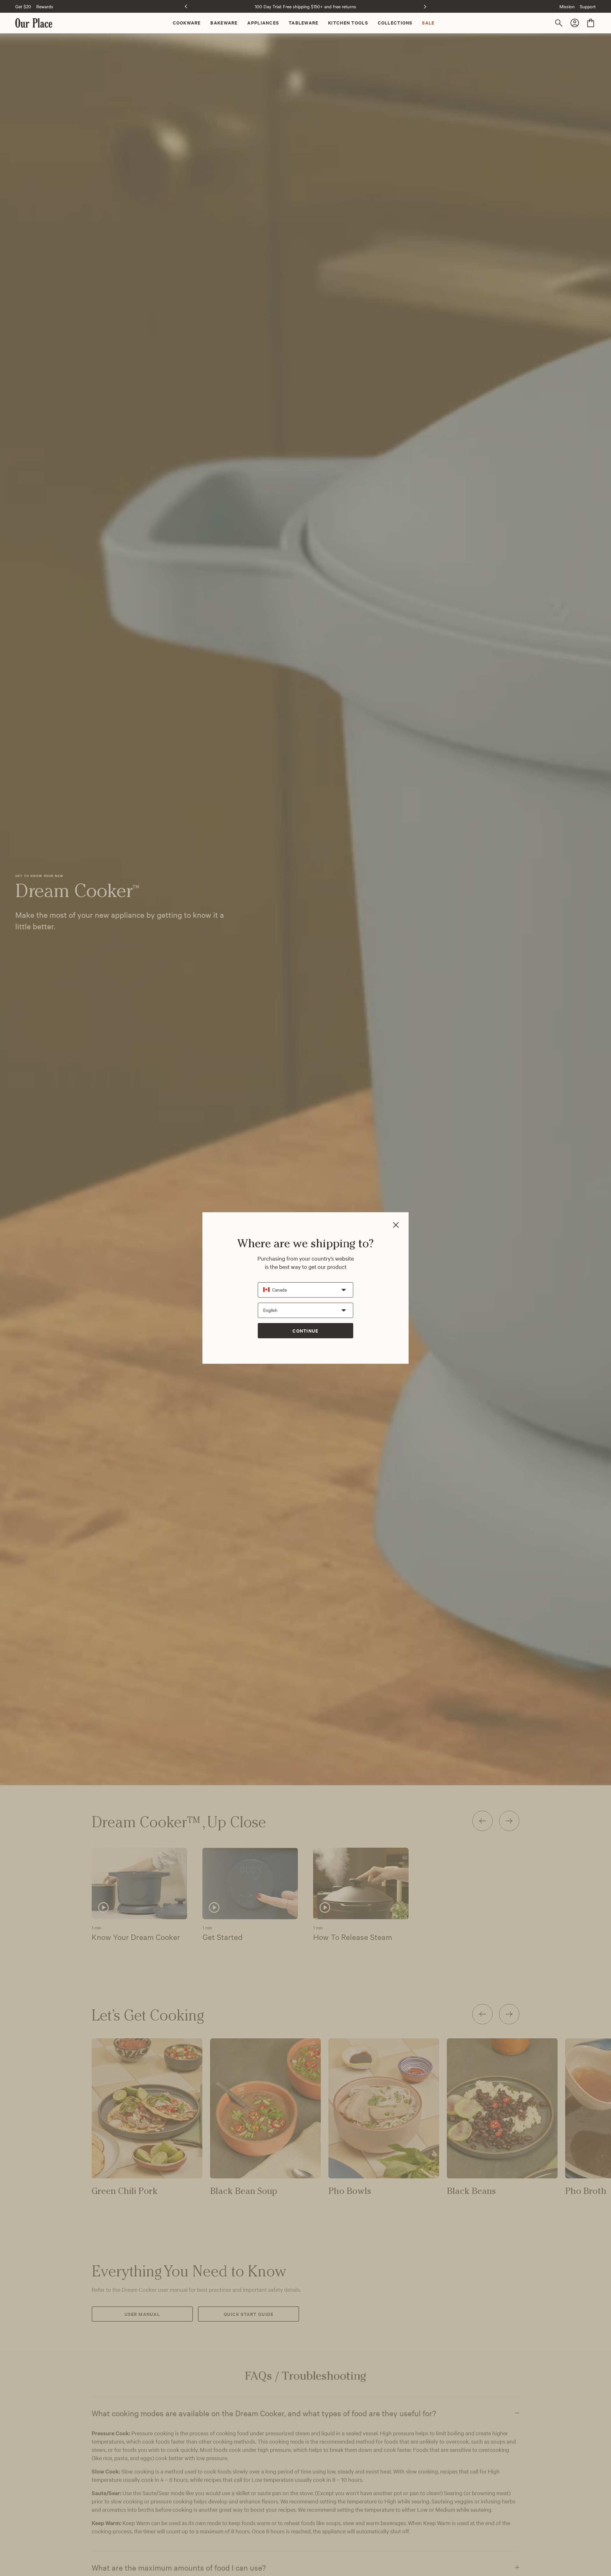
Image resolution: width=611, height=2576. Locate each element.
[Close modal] (396, 1225)
